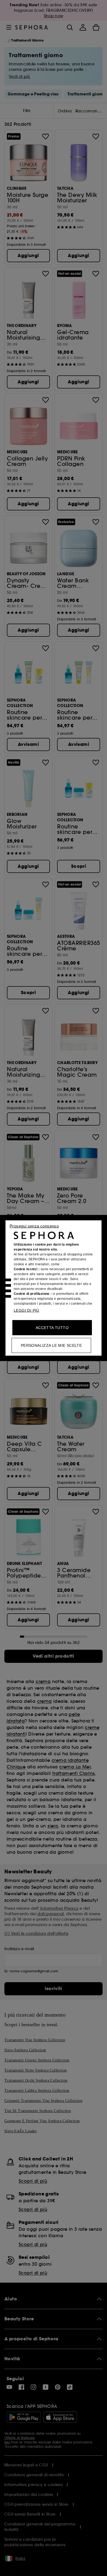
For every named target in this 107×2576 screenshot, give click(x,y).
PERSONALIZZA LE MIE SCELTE (51, 1345)
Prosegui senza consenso (34, 1226)
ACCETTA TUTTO (52, 1328)
